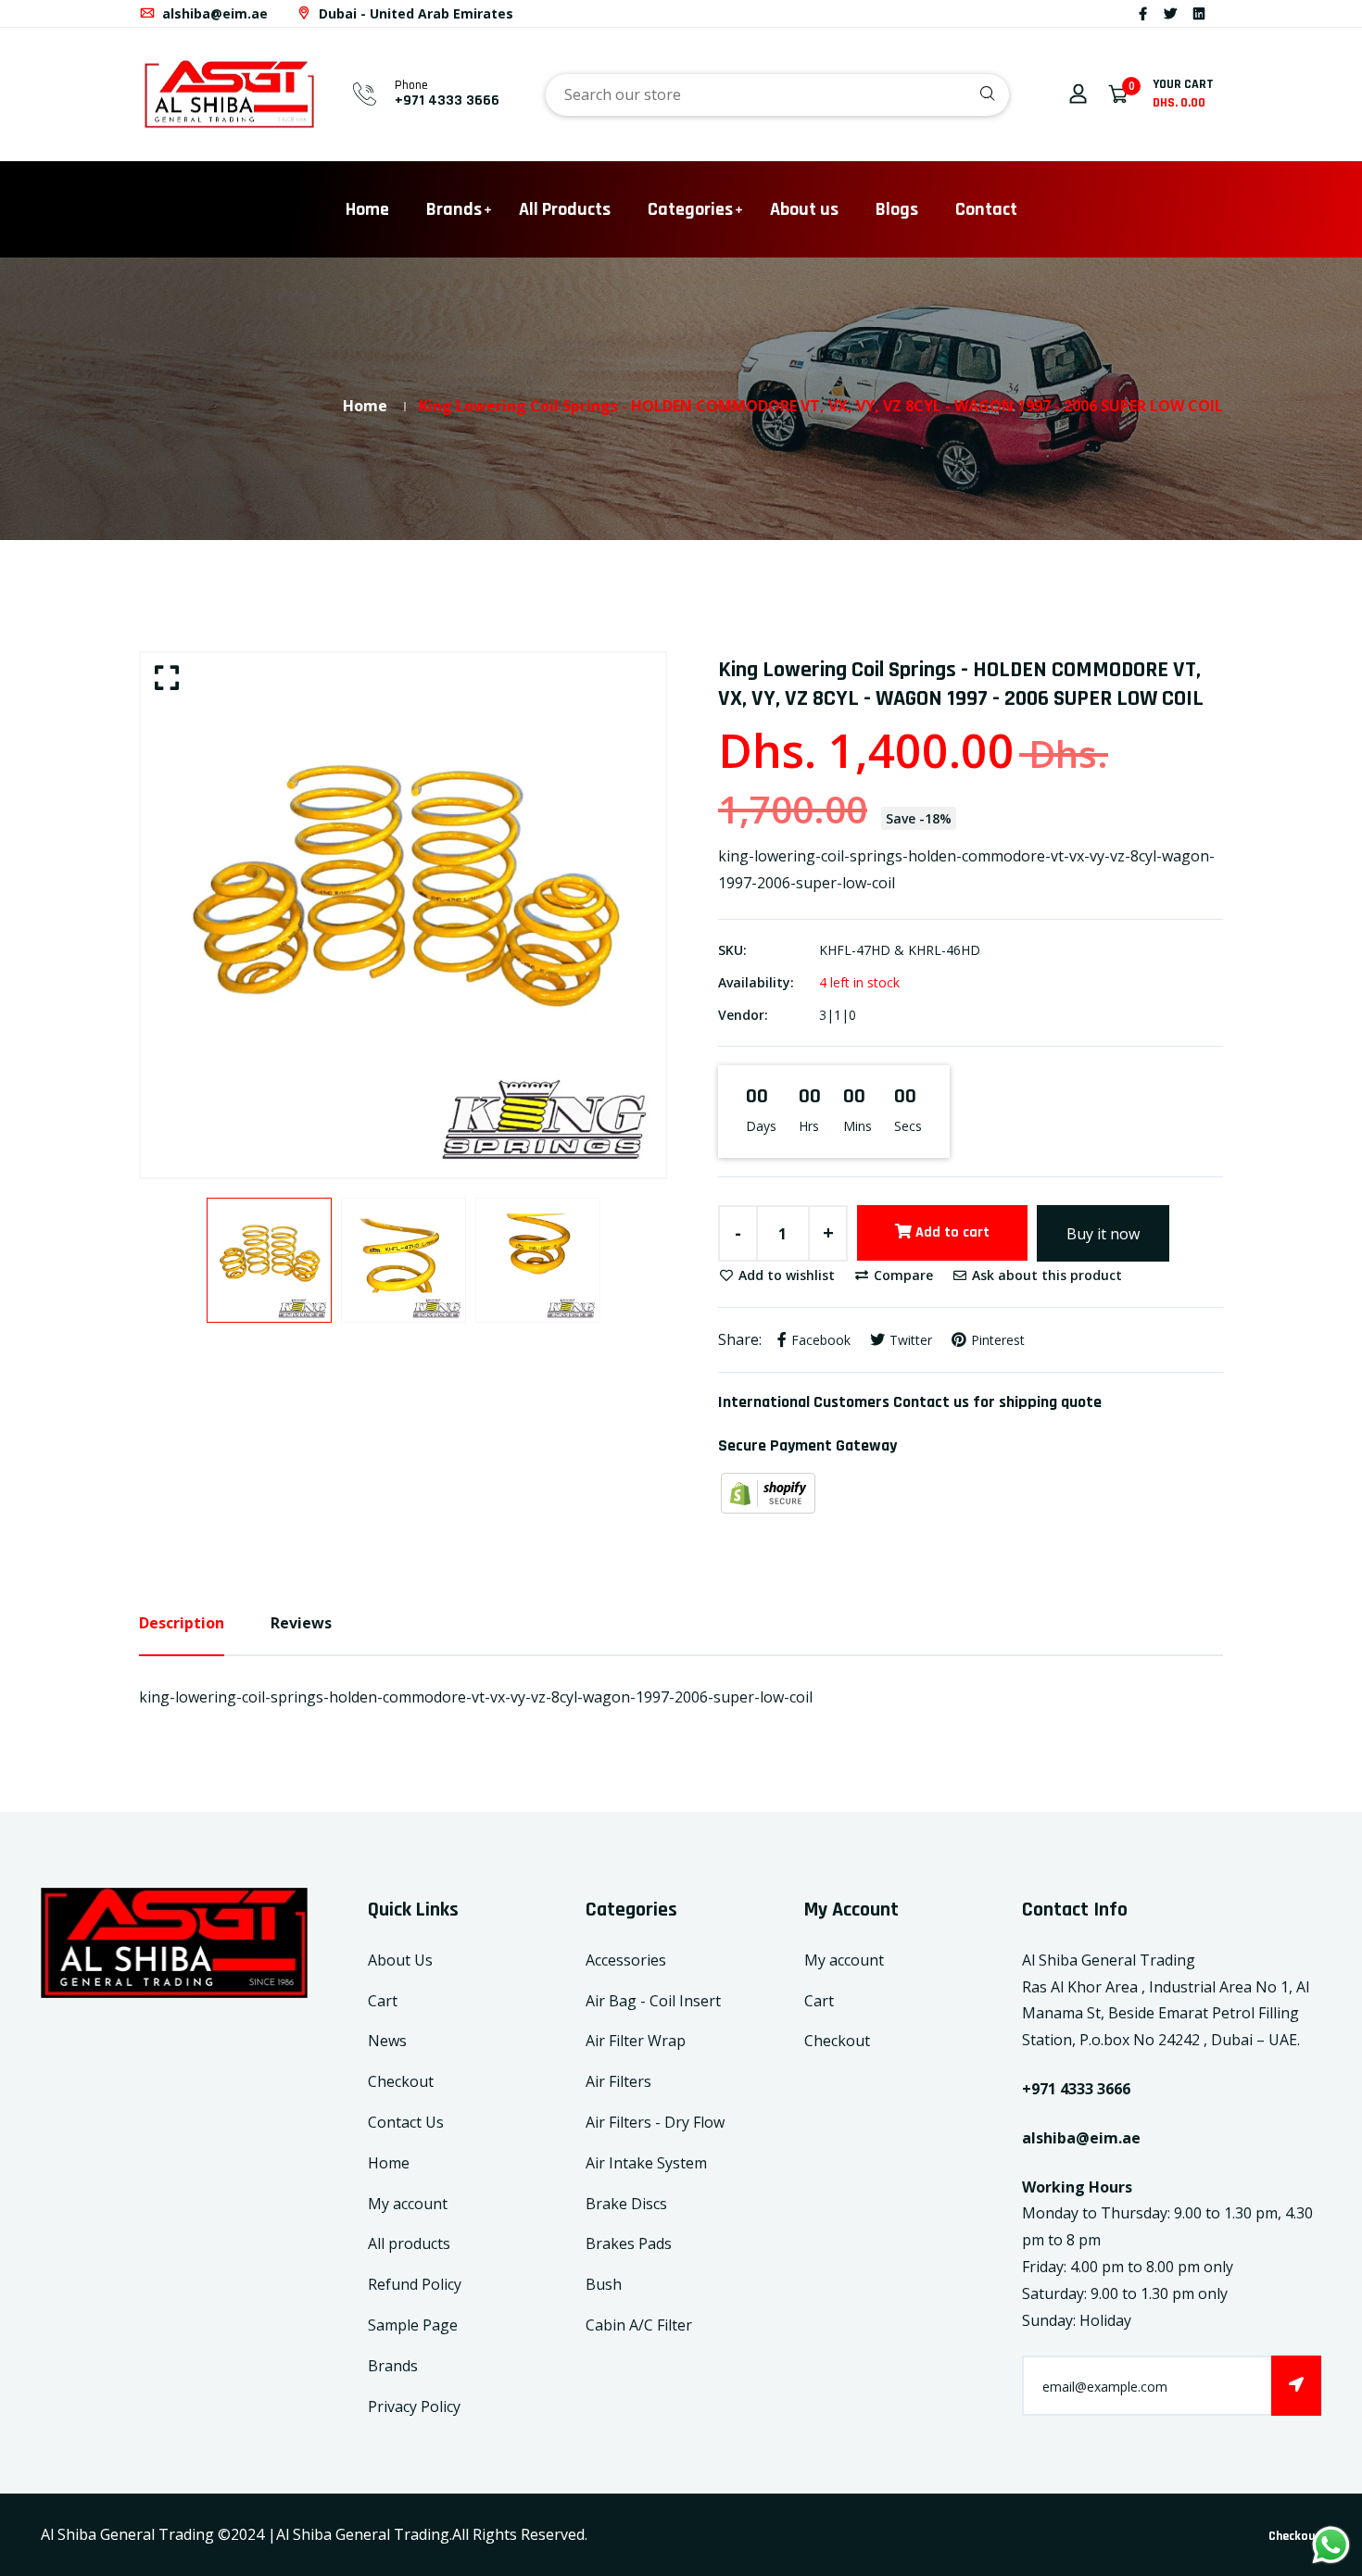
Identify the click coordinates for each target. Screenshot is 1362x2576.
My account (408, 2204)
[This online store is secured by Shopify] (768, 1492)
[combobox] (777, 95)
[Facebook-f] (1143, 13)
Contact (986, 209)
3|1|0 (838, 1015)
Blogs (897, 209)
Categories (690, 209)
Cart (383, 2001)
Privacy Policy (414, 2406)
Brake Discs (626, 2204)
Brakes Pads (629, 2243)
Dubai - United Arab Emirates (414, 13)
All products (409, 2243)
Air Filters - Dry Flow (655, 2122)
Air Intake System (646, 2163)
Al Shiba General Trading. (364, 2534)
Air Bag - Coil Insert (653, 2001)
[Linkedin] (1199, 13)
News (387, 2041)
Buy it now (1103, 1234)
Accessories (626, 1960)
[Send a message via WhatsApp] (1331, 2545)
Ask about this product (1045, 1275)
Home (367, 209)
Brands (454, 209)
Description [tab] (182, 1623)
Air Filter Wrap (636, 2041)
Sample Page (413, 2325)
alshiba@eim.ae (213, 13)
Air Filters (618, 2081)
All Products (565, 209)
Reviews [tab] (301, 1623)
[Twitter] (1170, 13)
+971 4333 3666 (447, 101)
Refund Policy (415, 2284)
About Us (400, 1960)
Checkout (401, 2081)
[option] (403, 915)
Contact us (931, 1402)
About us (804, 209)
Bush (604, 2284)
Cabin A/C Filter (639, 2325)
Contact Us (406, 2122)
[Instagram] (1221, 13)
